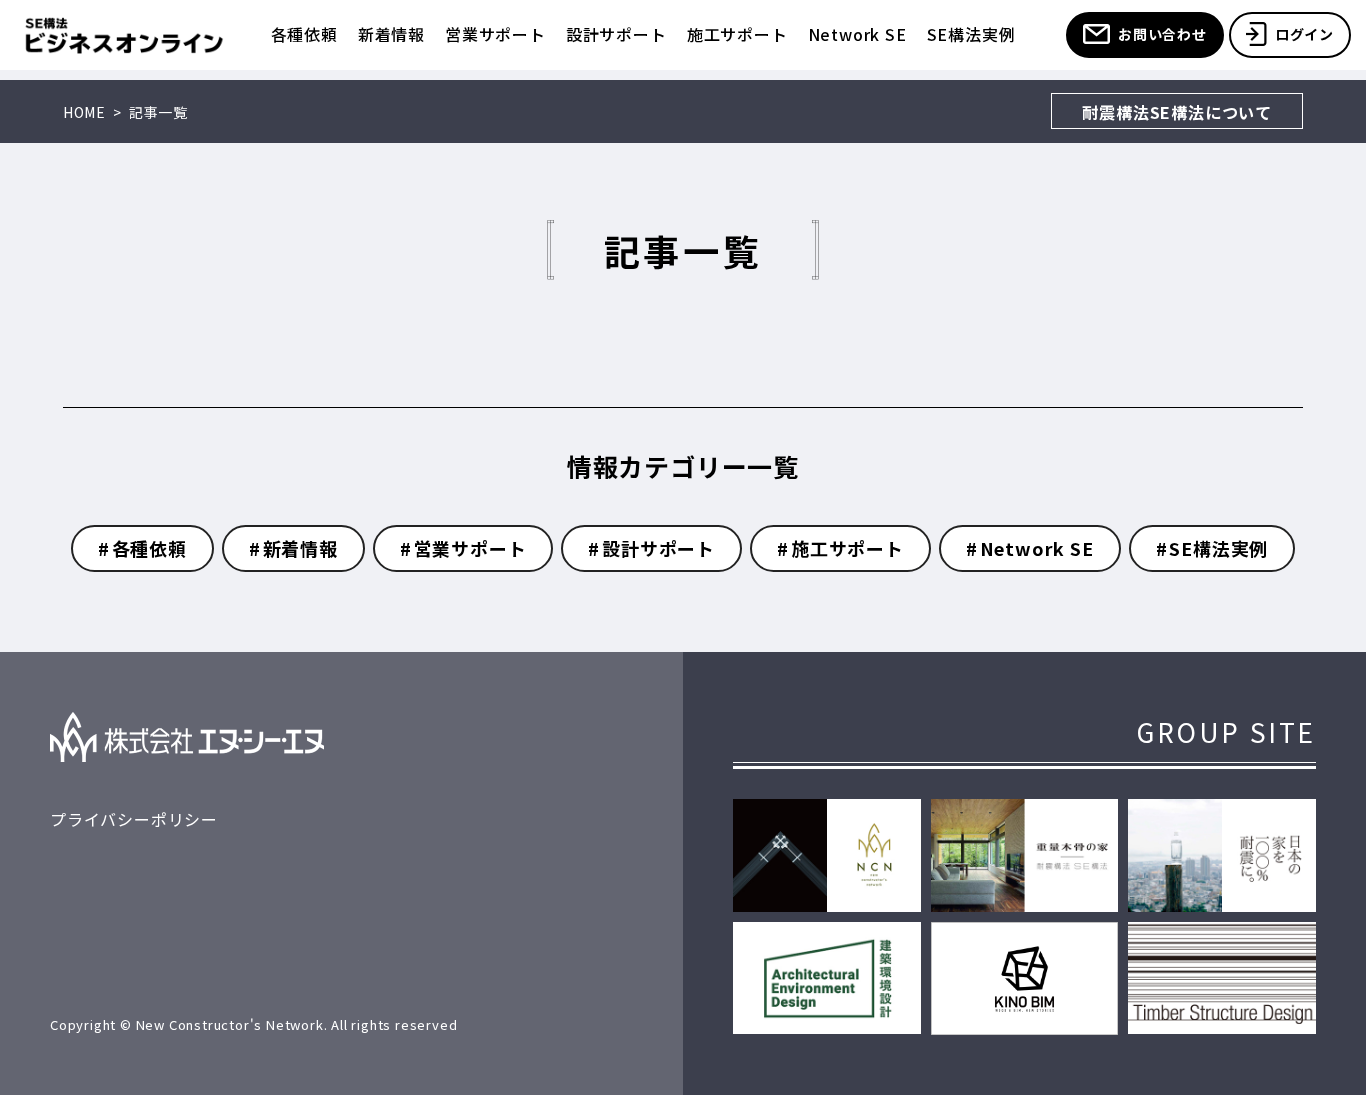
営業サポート (495, 34)
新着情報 (391, 34)
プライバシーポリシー (134, 819)
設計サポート (616, 34)
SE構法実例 (971, 34)
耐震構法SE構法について (1177, 112)
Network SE (857, 34)
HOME (84, 112)
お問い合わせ (1162, 34)
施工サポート (737, 34)
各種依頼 (304, 34)
